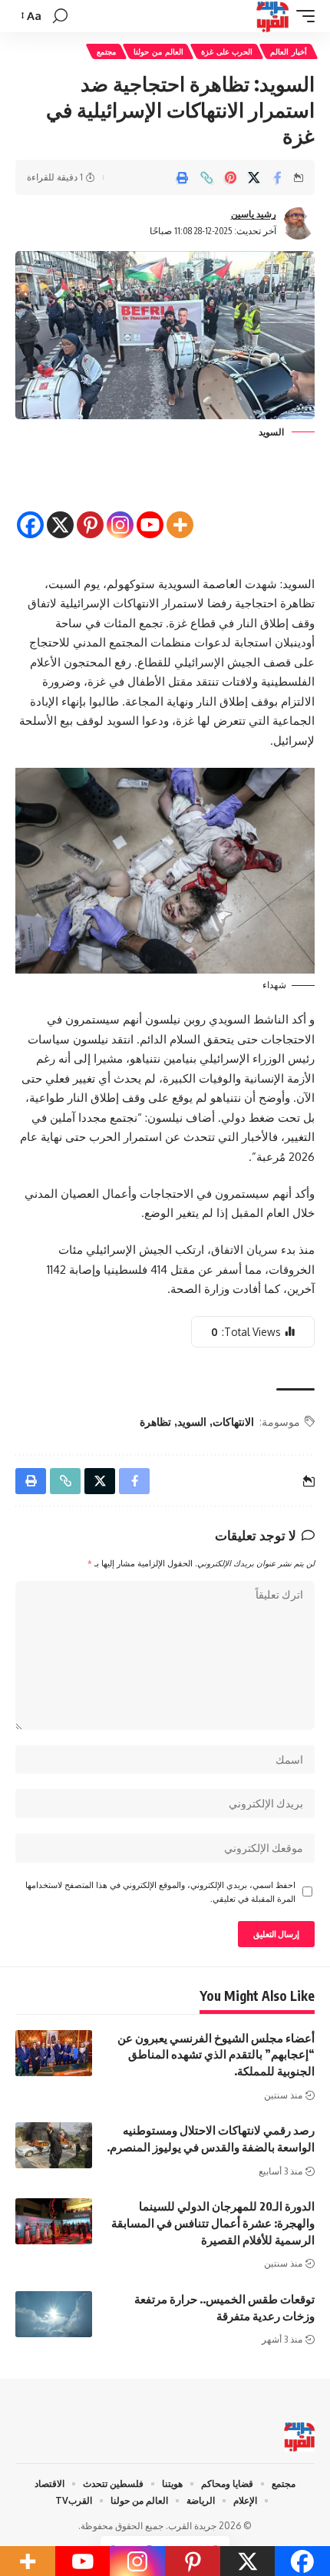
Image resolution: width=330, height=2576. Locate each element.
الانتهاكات (233, 1422)
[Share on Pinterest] (230, 177)
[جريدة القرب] (272, 16)
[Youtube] (150, 512)
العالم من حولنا (158, 51)
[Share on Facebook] (278, 177)
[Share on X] (254, 177)
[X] (60, 512)
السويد (192, 1422)
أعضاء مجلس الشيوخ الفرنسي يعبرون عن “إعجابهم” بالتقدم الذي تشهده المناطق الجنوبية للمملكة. (216, 2055)
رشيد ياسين (254, 214)
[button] (302, 16)
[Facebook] (30, 512)
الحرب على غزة (227, 51)
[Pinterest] (90, 512)
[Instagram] (120, 512)
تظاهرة (155, 1422)
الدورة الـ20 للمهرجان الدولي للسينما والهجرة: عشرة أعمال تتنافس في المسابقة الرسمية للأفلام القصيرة (213, 2223)
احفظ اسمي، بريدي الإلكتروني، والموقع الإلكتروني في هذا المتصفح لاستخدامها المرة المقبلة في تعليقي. (160, 1891)
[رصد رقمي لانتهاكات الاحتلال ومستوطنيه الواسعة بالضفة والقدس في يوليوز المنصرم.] (54, 2145)
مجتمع (106, 51)
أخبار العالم (289, 51)
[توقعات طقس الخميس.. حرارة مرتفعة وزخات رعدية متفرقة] (54, 2314)
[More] (180, 512)
